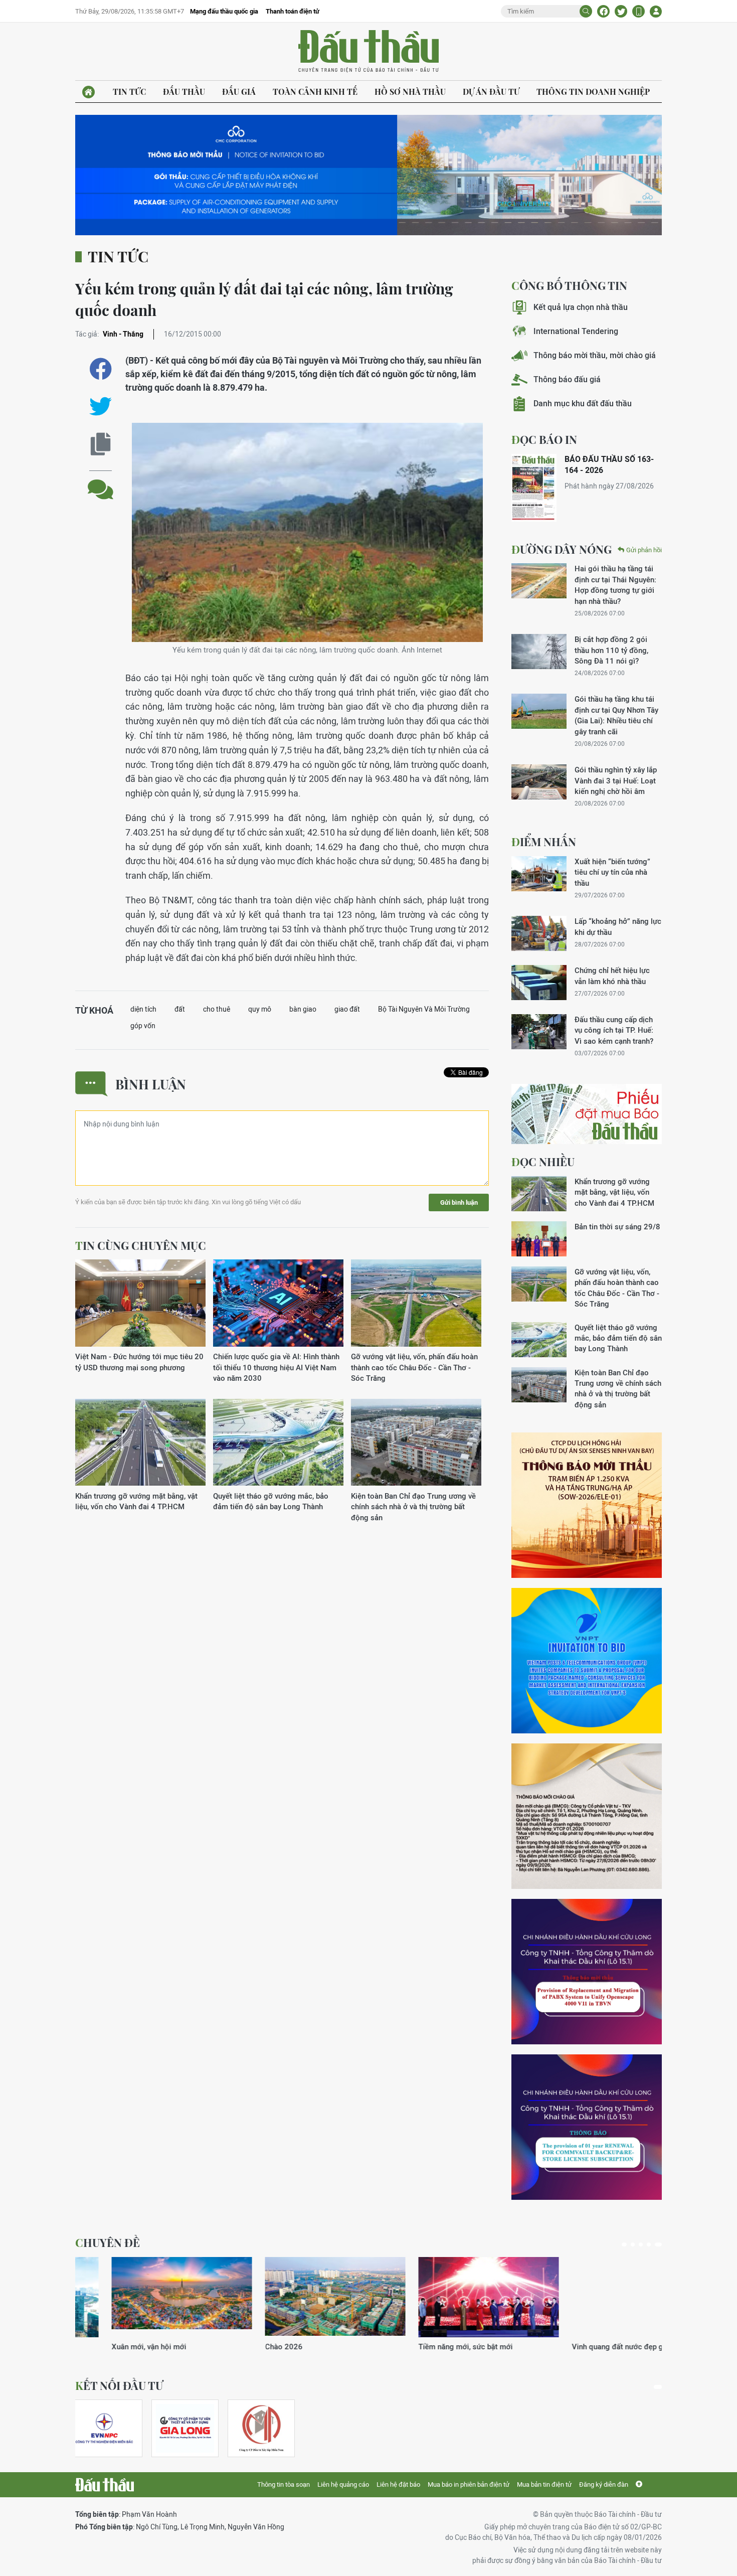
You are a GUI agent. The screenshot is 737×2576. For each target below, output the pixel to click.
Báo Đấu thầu (368, 52)
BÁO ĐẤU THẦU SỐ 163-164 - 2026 (609, 465)
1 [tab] (626, 2244)
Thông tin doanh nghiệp (593, 92)
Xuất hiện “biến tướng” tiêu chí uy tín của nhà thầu (612, 872)
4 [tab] (652, 2244)
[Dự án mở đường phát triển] (299, 2297)
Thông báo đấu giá (567, 379)
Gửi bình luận (459, 1202)
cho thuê (217, 1009)
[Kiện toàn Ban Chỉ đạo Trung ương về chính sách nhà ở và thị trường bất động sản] (416, 1443)
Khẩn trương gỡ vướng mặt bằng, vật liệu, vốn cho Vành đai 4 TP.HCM (136, 1501)
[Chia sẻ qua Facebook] (101, 369)
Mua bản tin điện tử (544, 2484)
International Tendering (576, 331)
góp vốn (143, 1026)
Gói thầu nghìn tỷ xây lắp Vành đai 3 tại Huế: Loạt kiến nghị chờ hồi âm (616, 780)
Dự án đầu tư (491, 92)
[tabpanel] (145, 2304)
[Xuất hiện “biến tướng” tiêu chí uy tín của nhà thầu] (539, 874)
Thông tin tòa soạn (284, 2484)
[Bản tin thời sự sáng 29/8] (539, 1239)
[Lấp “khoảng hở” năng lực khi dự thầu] (539, 933)
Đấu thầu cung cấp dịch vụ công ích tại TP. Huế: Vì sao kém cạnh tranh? (614, 1030)
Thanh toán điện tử (293, 11)
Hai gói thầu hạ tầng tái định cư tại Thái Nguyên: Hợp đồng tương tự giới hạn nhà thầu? (615, 585)
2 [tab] (636, 2244)
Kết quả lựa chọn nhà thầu (581, 307)
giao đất (347, 1009)
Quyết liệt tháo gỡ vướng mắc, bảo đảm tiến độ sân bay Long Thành (271, 1501)
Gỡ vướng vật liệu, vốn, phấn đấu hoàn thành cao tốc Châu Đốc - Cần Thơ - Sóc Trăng (414, 1367)
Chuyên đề (108, 2242)
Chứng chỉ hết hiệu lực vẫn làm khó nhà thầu (612, 976)
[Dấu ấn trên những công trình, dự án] (145, 2297)
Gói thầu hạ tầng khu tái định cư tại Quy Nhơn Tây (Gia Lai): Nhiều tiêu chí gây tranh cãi (616, 715)
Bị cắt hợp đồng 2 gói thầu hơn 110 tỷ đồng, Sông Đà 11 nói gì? (611, 650)
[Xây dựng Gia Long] (185, 2428)
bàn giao (303, 1009)
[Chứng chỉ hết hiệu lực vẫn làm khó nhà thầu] (539, 983)
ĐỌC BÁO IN (544, 439)
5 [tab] (660, 2244)
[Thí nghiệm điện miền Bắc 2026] (104, 2428)
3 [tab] (644, 2244)
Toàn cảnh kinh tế (315, 92)
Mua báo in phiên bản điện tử (469, 2484)
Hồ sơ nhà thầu (410, 92)
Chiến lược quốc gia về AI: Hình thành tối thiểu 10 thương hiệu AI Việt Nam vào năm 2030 (276, 1367)
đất (180, 1009)
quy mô (260, 1009)
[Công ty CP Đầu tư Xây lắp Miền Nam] (261, 2428)
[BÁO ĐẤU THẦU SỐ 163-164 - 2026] (534, 488)
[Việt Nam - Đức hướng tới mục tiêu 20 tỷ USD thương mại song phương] (140, 1303)
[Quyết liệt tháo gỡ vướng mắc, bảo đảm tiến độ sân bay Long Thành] (278, 1443)
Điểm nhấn (544, 842)
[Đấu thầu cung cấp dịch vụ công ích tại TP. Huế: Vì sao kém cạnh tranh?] (539, 1032)
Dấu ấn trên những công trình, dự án (135, 2347)
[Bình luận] (101, 482)
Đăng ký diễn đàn (604, 2484)
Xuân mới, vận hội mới (419, 2347)
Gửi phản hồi (644, 550)
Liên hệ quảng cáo (343, 2484)
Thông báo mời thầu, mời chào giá (595, 355)
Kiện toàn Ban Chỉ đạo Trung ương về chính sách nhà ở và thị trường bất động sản (413, 1507)
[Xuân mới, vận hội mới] (452, 2297)
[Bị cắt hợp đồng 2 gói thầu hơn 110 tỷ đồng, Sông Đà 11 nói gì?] (539, 652)
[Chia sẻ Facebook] (603, 11)
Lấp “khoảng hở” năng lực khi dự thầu (618, 926)
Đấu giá (239, 92)
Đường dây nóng (562, 549)
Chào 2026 (554, 2347)
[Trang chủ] (88, 92)
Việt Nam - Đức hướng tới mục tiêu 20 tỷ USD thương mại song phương (139, 1362)
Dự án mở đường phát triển (274, 2347)
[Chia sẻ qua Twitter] (101, 407)
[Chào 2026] (606, 2297)
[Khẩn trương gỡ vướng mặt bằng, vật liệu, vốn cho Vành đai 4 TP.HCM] (140, 1443)
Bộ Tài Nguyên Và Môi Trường (424, 1009)
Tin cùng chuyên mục (141, 1245)
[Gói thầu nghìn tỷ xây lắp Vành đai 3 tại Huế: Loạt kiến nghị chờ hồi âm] (539, 782)
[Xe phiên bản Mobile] (638, 11)
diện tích (143, 1009)
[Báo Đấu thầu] (105, 2485)
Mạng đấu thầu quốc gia (224, 11)
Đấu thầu (184, 92)
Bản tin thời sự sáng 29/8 (617, 1227)
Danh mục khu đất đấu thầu (583, 404)
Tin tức (129, 92)
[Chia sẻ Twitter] (621, 11)
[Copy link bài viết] (101, 444)
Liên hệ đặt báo (398, 2484)
